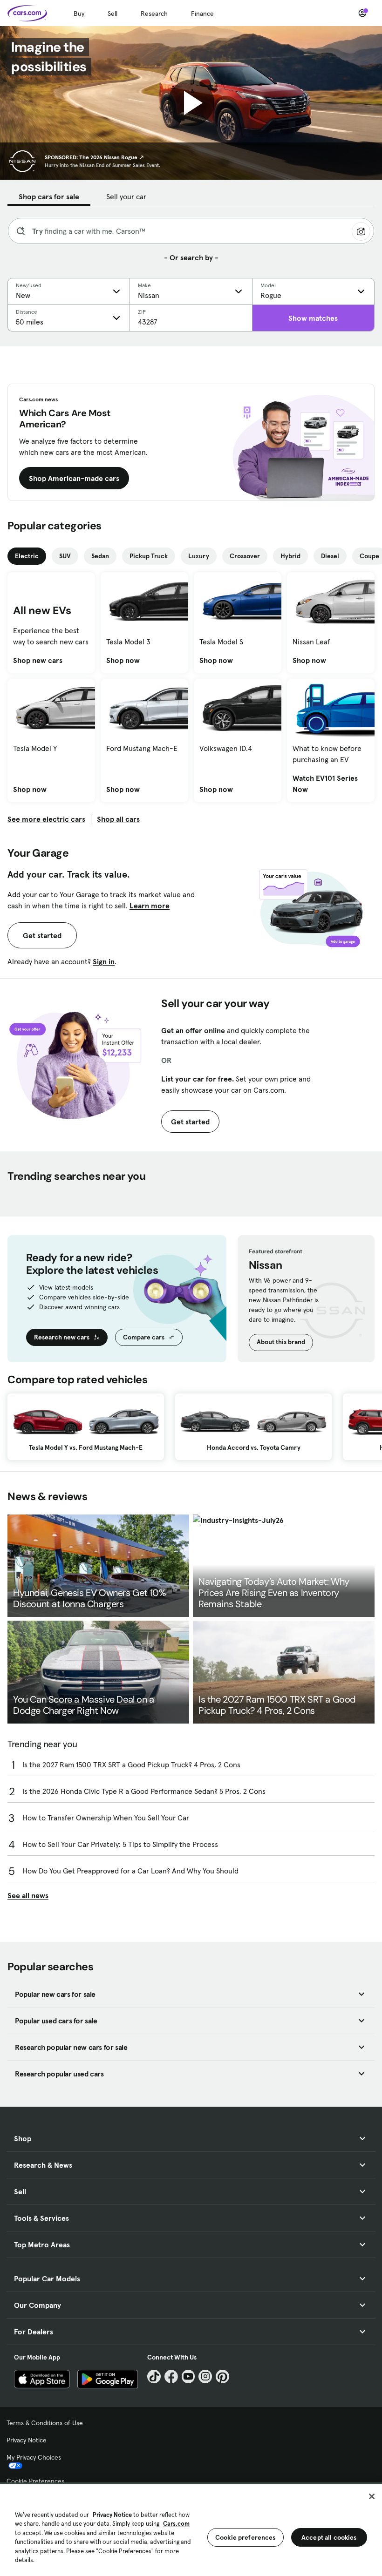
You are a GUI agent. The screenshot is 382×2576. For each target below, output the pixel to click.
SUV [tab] (65, 556)
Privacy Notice (27, 2440)
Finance (202, 14)
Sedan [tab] (100, 556)
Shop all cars (118, 819)
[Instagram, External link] (205, 2377)
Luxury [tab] (199, 556)
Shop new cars (38, 660)
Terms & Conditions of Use (45, 2423)
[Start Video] (191, 103)
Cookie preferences (246, 2537)
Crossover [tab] (245, 556)
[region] (191, 2529)
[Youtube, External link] (188, 2377)
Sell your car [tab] (126, 196)
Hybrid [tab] (290, 556)
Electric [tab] (27, 556)
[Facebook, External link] (171, 2377)
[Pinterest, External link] (222, 2377)
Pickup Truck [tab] (149, 556)
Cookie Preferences (35, 2481)
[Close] (372, 2496)
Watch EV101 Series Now (331, 784)
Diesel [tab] (330, 556)
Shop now (123, 660)
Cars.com (176, 2524)
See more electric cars (46, 819)
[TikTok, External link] (154, 2377)
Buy (79, 14)
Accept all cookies (329, 2537)
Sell (113, 14)
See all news (28, 1895)
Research (154, 14)
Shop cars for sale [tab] (49, 196)
